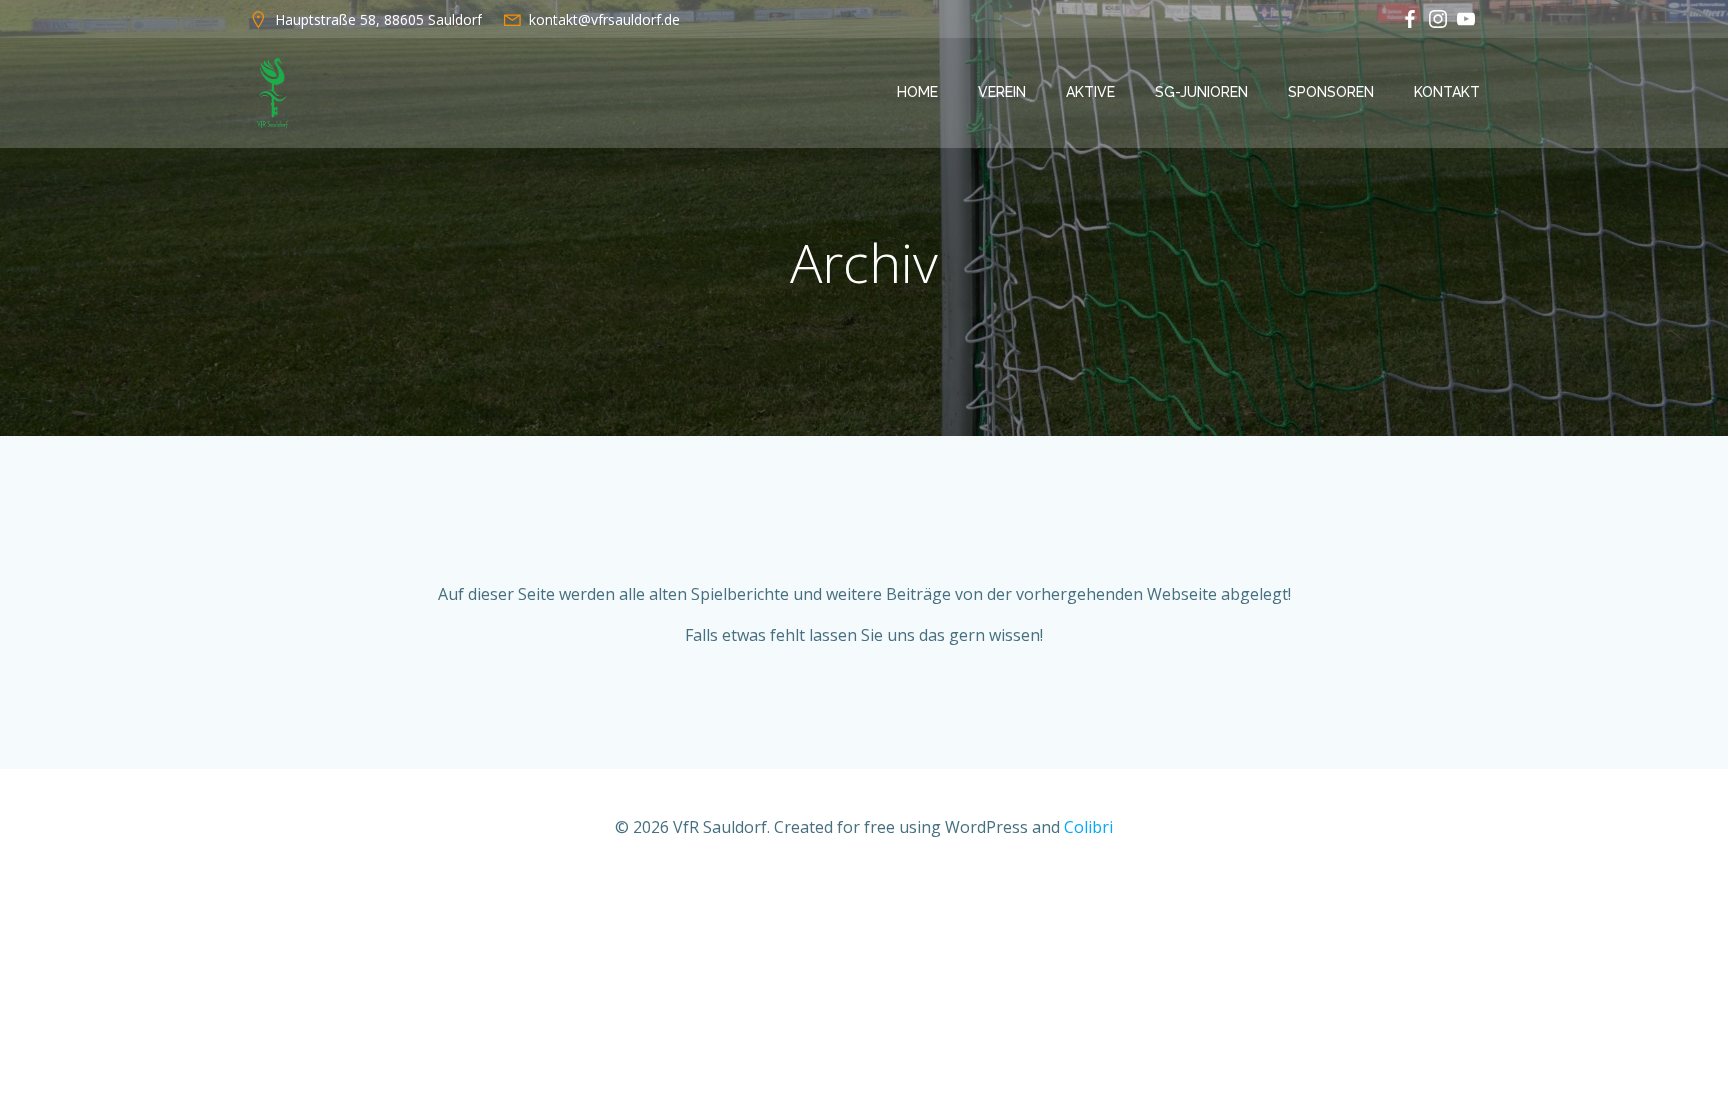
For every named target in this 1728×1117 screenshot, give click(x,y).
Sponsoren (1331, 92)
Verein (1002, 92)
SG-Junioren (1201, 92)
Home (917, 92)
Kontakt (1447, 92)
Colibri (1088, 827)
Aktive (1090, 92)
